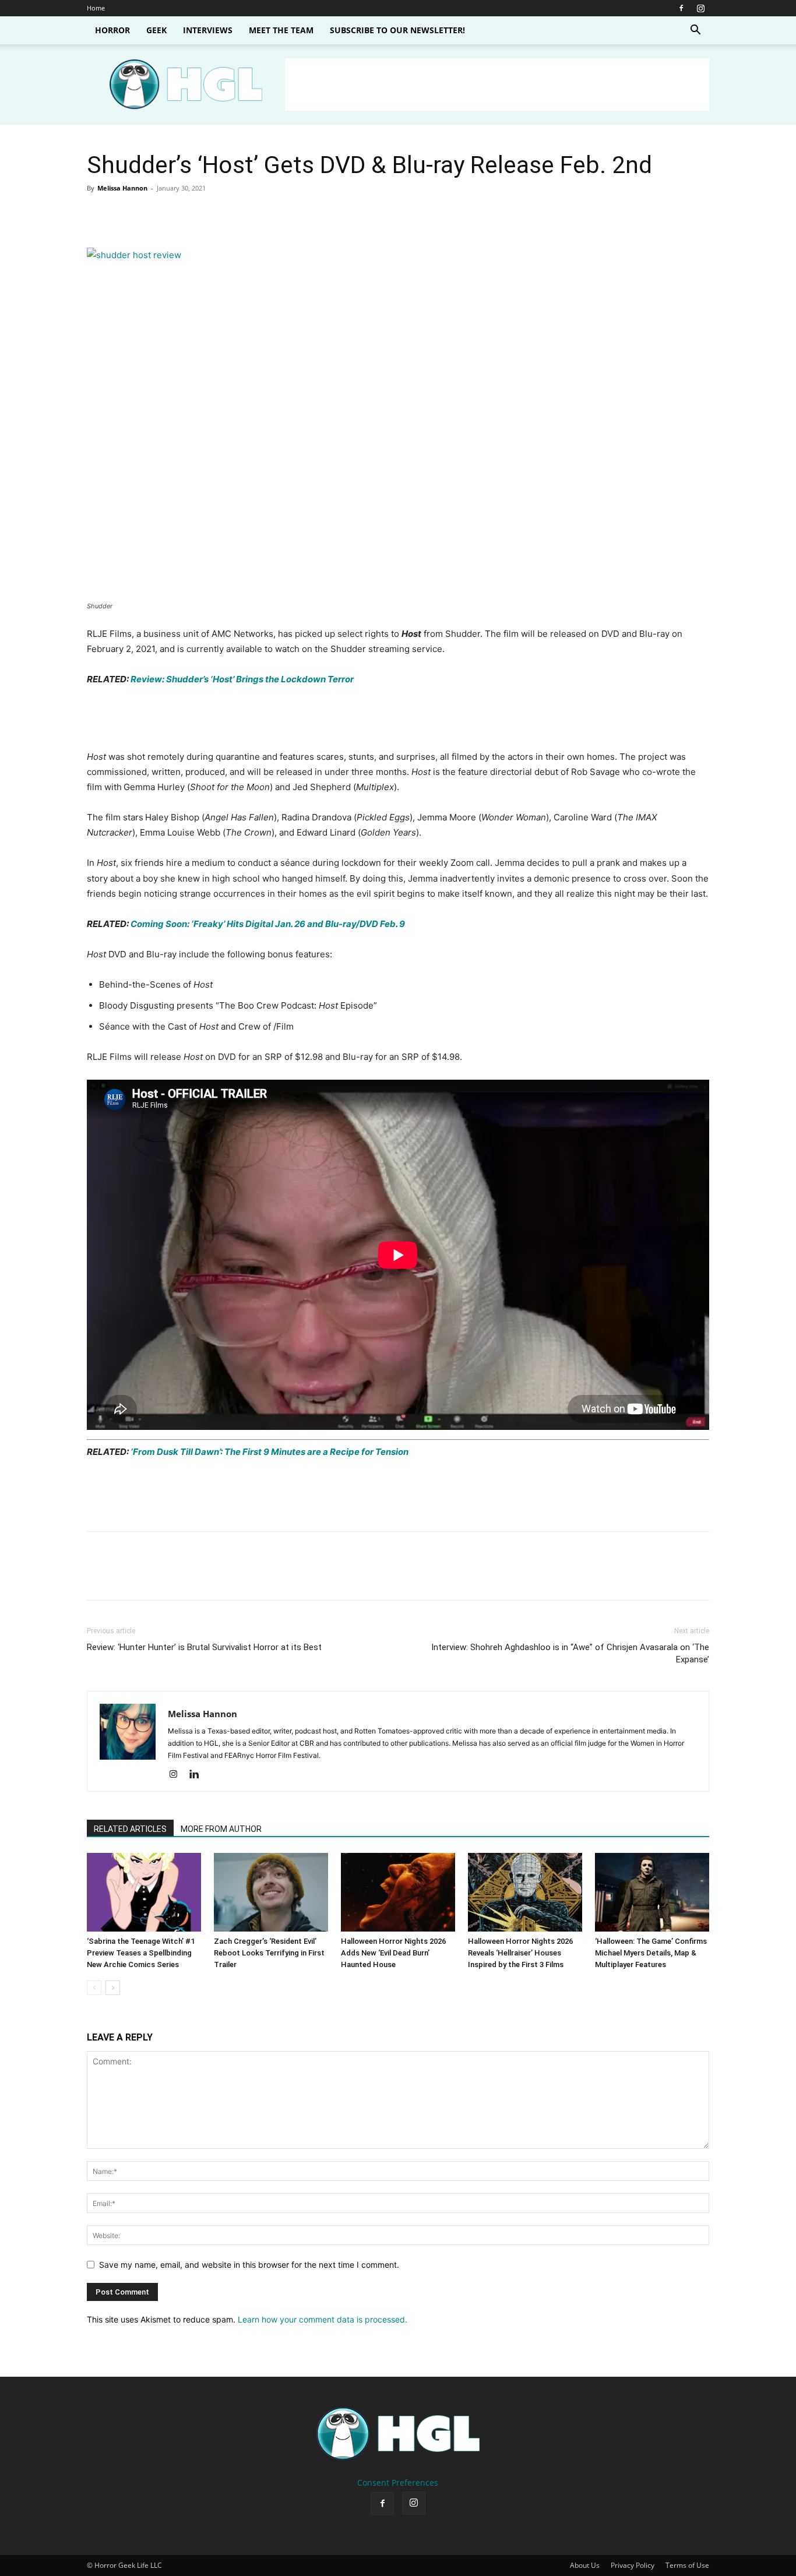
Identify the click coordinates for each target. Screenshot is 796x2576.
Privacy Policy (633, 2565)
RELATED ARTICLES (130, 1829)
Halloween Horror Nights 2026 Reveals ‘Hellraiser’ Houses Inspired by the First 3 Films (520, 1953)
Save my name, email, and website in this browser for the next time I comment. (249, 2265)
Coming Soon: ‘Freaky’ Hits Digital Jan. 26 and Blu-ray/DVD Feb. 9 (267, 924)
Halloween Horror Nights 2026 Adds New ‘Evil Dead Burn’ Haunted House (393, 1953)
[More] (260, 214)
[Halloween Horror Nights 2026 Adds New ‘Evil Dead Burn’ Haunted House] (398, 1892)
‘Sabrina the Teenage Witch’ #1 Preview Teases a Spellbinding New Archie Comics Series (141, 1953)
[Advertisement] (497, 84)
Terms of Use (687, 2565)
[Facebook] (681, 8)
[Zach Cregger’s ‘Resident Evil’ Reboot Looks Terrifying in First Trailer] (271, 1892)
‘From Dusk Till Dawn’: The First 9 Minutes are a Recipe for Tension (269, 1452)
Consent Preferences (398, 2482)
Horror (112, 30)
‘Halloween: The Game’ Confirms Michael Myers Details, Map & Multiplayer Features (651, 1953)
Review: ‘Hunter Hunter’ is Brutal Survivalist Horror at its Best (204, 1647)
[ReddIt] (206, 214)
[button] (695, 31)
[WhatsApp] (179, 214)
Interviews (208, 30)
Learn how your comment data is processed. (323, 2319)
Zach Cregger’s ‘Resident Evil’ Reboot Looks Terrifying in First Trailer (269, 1953)
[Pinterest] (152, 214)
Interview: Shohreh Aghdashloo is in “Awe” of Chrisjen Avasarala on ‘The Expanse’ (570, 1653)
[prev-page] (94, 1988)
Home (96, 8)
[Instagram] (700, 8)
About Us (585, 2565)
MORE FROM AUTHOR (221, 1829)
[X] (125, 214)
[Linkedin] (198, 1775)
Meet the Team (281, 30)
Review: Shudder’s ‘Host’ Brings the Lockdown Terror (241, 679)
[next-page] (113, 1988)
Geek (156, 30)
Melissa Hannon (122, 188)
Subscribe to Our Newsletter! (397, 30)
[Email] (233, 214)
